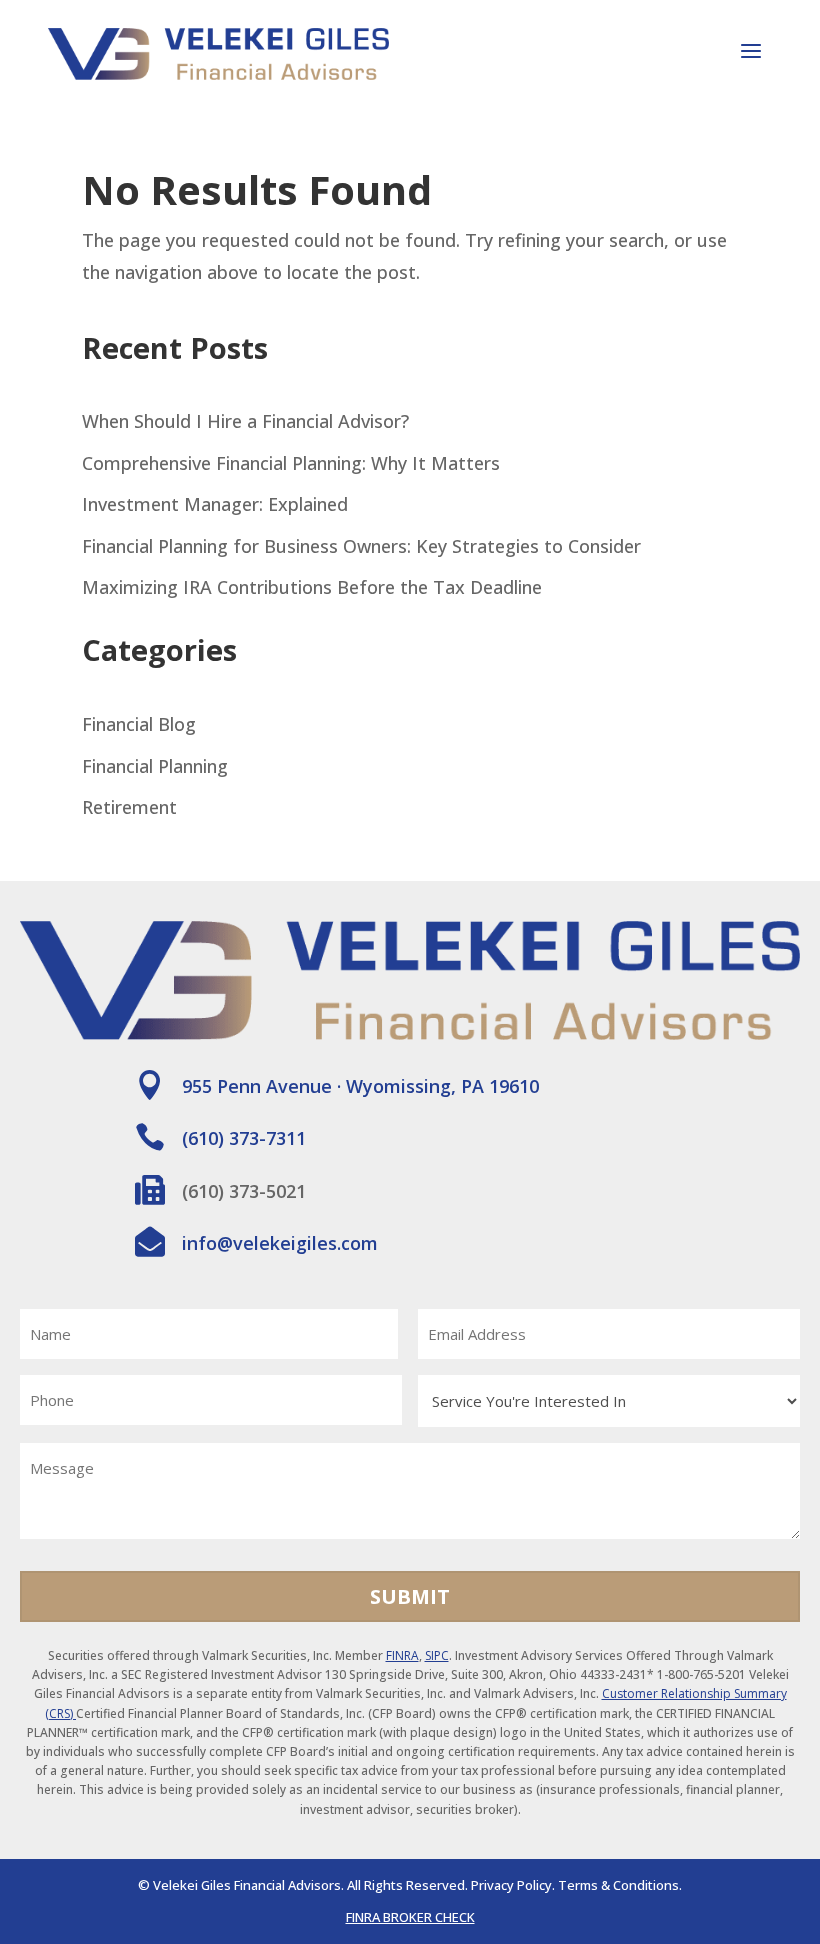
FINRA (402, 1655)
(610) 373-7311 (244, 1138)
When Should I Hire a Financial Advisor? (245, 421)
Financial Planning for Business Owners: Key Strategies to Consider (361, 546)
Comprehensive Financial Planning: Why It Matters (291, 463)
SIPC (437, 1655)
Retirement (129, 807)
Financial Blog (139, 724)
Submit (410, 1596)
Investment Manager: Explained (215, 504)
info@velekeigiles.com (280, 1243)
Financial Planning (155, 766)
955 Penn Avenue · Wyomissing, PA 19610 (360, 1086)
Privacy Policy (511, 1885)
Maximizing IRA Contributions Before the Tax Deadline (312, 587)
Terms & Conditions (618, 1885)
